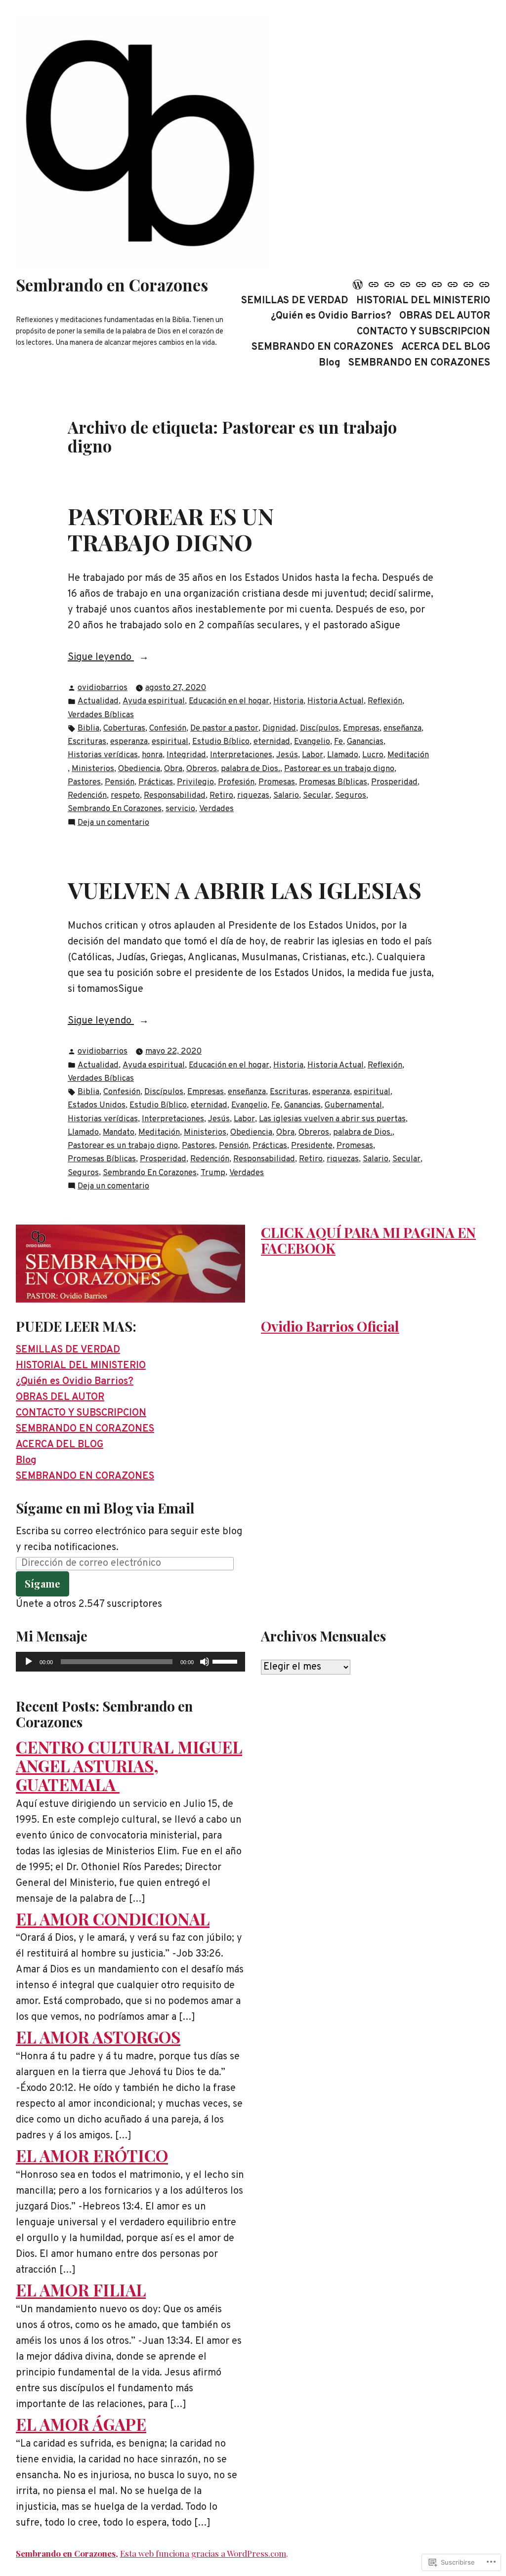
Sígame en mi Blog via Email (105, 1508)
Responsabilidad (175, 796)
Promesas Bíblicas (333, 782)
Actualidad (98, 701)
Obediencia (139, 769)
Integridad (186, 755)
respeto (125, 796)
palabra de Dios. (251, 769)
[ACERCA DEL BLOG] (453, 285)
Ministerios (93, 769)
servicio (180, 809)
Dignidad (279, 728)
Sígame (42, 1583)
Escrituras (87, 742)
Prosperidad (394, 782)
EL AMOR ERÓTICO (92, 2155)
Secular (317, 796)
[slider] (226, 1661)
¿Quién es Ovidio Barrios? (331, 316)
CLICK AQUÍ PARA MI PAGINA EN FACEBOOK (368, 1240)
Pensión (120, 782)
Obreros (202, 769)
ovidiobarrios (103, 688)
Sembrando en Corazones (112, 285)
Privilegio (195, 782)
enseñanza (402, 728)
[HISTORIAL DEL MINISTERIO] (374, 285)
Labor (313, 755)
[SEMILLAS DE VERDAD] (359, 285)
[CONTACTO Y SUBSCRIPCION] (421, 285)
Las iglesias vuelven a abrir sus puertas (332, 1119)
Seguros (351, 796)
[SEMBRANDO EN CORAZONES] (437, 285)
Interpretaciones (241, 755)
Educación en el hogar (229, 701)
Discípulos (319, 728)
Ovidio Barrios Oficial (330, 1326)
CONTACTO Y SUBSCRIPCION (423, 332)
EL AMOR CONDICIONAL (113, 1919)
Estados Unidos (97, 1105)
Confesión (168, 728)
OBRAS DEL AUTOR (445, 316)
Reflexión (385, 701)
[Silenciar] (205, 1662)
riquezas (253, 796)
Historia (288, 701)
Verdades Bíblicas (101, 715)
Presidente (312, 1146)
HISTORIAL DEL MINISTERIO (423, 301)
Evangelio (312, 742)
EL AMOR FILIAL (81, 2290)
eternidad (272, 742)
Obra (173, 769)
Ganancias (365, 742)
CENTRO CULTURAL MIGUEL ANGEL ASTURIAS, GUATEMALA (129, 1765)
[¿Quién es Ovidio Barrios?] (389, 285)
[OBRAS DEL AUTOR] (405, 285)
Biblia (88, 728)
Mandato (119, 1132)
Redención (87, 796)
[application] (130, 1662)
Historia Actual (336, 701)
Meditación (408, 755)
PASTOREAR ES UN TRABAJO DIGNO (171, 529)
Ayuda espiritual (154, 701)
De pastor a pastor (224, 728)
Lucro (373, 755)
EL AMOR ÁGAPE (81, 2424)
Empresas (361, 728)
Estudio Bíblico (221, 742)
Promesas (277, 782)
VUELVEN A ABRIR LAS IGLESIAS (245, 889)
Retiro (221, 796)
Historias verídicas (103, 755)
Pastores (84, 782)
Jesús (287, 755)
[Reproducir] (29, 1662)
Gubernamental (353, 1105)
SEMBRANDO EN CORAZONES (322, 348)
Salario (286, 796)
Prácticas (156, 782)
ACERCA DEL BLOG (446, 348)
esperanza (129, 742)
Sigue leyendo (101, 658)
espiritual (170, 742)
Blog (330, 363)
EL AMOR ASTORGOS (98, 2037)
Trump (213, 1173)
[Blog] (468, 285)
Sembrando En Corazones (115, 809)
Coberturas (124, 728)
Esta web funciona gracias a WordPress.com (203, 2553)
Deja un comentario (113, 823)
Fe (338, 742)
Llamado (343, 755)
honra (152, 755)
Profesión (236, 782)
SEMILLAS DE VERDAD (295, 301)
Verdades (216, 809)
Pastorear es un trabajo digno (339, 769)
